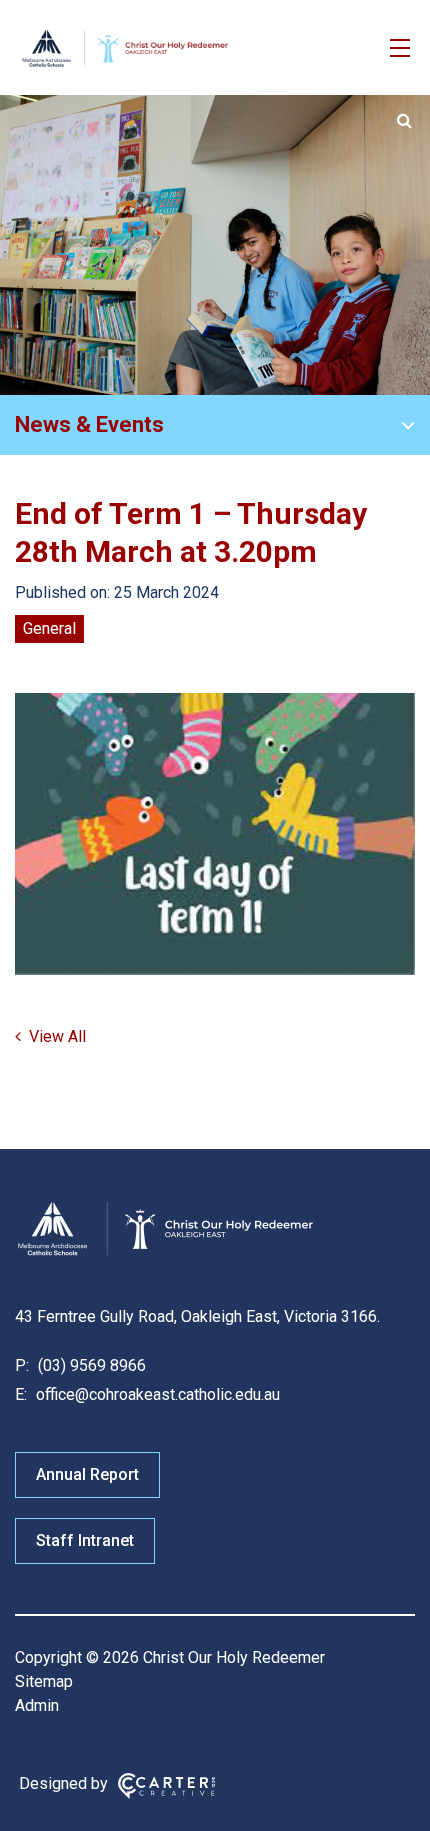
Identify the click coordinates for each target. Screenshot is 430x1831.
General (49, 628)
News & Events (89, 424)
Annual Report (87, 1474)
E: (21, 1394)
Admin (37, 1705)
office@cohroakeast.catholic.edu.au (156, 1394)
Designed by (63, 1783)
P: (22, 1365)
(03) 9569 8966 (90, 1365)
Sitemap (44, 1681)
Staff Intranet (85, 1540)
